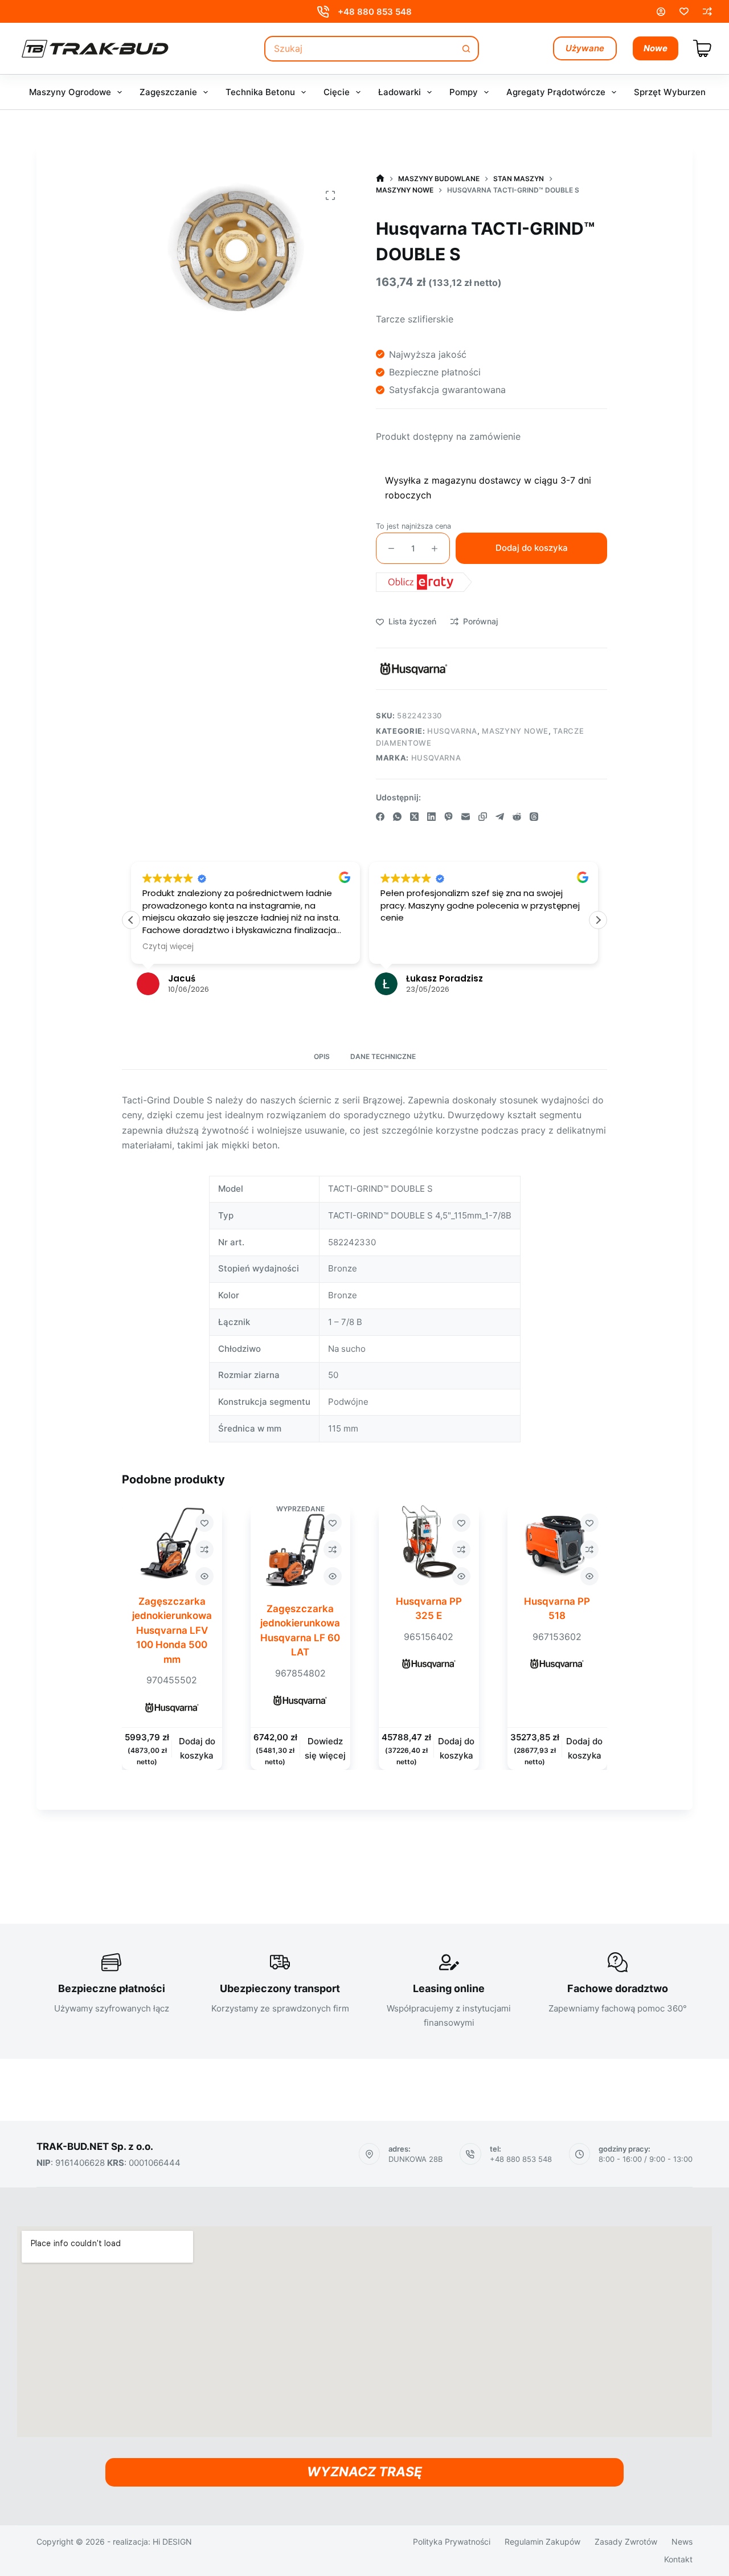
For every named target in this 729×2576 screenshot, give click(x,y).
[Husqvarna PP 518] (558, 1543)
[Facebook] (380, 817)
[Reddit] (517, 817)
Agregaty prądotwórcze (556, 92)
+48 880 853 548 (375, 12)
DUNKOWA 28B (415, 2159)
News (682, 2542)
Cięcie (337, 92)
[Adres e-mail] (466, 817)
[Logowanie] (661, 12)
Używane (585, 48)
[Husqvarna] (414, 669)
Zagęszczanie (168, 92)
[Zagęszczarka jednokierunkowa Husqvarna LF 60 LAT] (301, 1550)
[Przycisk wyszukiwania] (466, 49)
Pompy (464, 92)
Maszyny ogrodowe (70, 92)
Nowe (656, 48)
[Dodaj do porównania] (204, 1549)
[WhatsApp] (397, 817)
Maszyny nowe (515, 731)
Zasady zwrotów (626, 2542)
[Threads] (534, 817)
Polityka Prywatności (452, 2542)
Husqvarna (452, 731)
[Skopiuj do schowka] (483, 817)
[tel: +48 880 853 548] (470, 2154)
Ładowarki (400, 92)
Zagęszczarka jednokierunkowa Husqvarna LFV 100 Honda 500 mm (172, 1630)
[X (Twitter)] (414, 817)
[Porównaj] (707, 11)
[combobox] (360, 49)
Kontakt (678, 2559)
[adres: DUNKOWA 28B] (370, 2154)
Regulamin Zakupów (542, 2542)
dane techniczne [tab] (383, 1056)
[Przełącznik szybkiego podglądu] (204, 1576)
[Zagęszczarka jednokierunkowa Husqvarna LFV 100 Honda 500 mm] (172, 1543)
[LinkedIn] (431, 817)
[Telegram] (500, 817)
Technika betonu (260, 92)
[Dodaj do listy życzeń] (204, 1523)
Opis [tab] (322, 1056)
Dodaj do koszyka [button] (197, 1749)
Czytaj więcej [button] (168, 947)
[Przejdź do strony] (380, 179)
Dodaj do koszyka (532, 548)
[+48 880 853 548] (323, 12)
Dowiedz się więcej (325, 1749)
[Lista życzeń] (684, 11)
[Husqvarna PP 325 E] (429, 1543)
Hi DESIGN (172, 2542)
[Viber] (449, 817)
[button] (598, 920)
